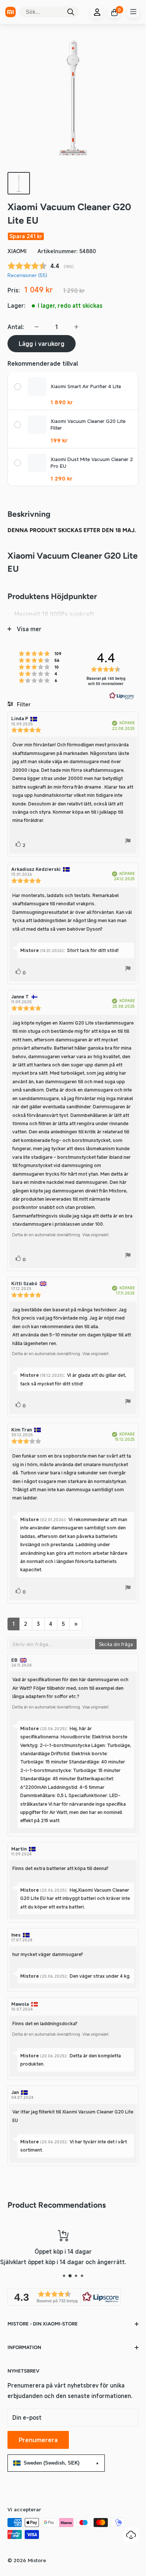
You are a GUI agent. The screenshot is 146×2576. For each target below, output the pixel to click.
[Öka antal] (76, 327)
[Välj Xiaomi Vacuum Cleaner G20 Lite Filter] (18, 425)
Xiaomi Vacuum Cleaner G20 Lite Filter (88, 425)
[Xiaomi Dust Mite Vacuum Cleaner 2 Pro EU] (37, 463)
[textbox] (52, 1644)
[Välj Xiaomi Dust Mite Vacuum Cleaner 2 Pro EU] (18, 463)
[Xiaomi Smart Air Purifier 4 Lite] (37, 387)
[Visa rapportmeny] (128, 842)
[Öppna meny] (133, 12)
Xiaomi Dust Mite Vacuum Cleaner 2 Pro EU (92, 463)
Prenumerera (38, 2440)
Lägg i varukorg (42, 344)
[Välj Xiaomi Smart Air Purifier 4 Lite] (18, 387)
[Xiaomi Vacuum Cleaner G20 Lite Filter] (37, 425)
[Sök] (71, 12)
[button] (64, 2297)
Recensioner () (27, 275)
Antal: (16, 327)
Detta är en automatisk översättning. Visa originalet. (61, 1235)
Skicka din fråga (116, 1644)
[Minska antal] (37, 327)
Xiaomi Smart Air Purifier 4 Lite (86, 386)
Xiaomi (17, 251)
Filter (23, 704)
